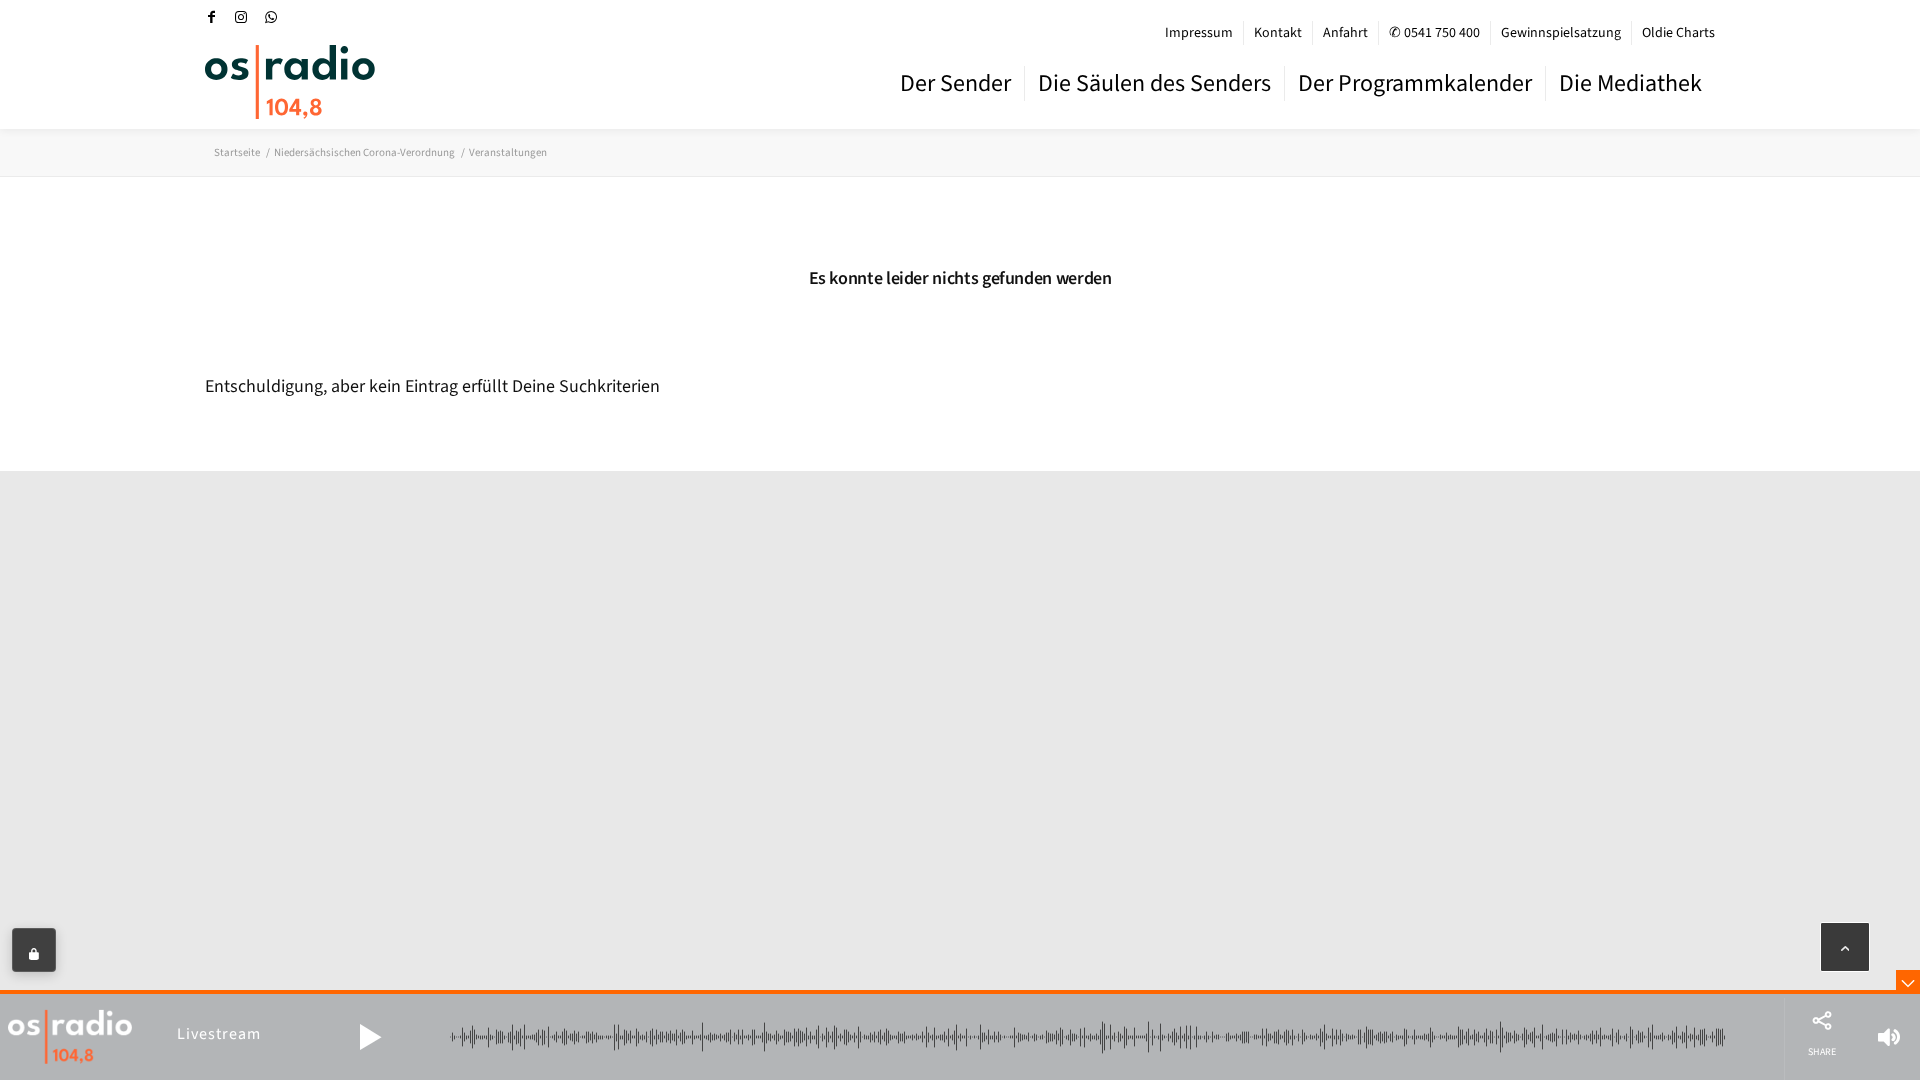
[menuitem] (1199, 33)
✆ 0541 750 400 (1434, 33)
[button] (370, 1037)
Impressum (1199, 33)
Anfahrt (1345, 33)
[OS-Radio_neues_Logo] (290, 82)
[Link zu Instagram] (241, 17)
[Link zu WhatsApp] (271, 17)
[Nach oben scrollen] (1845, 947)
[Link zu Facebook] (211, 17)
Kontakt (1278, 33)
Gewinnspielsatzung (1561, 33)
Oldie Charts (1678, 33)
